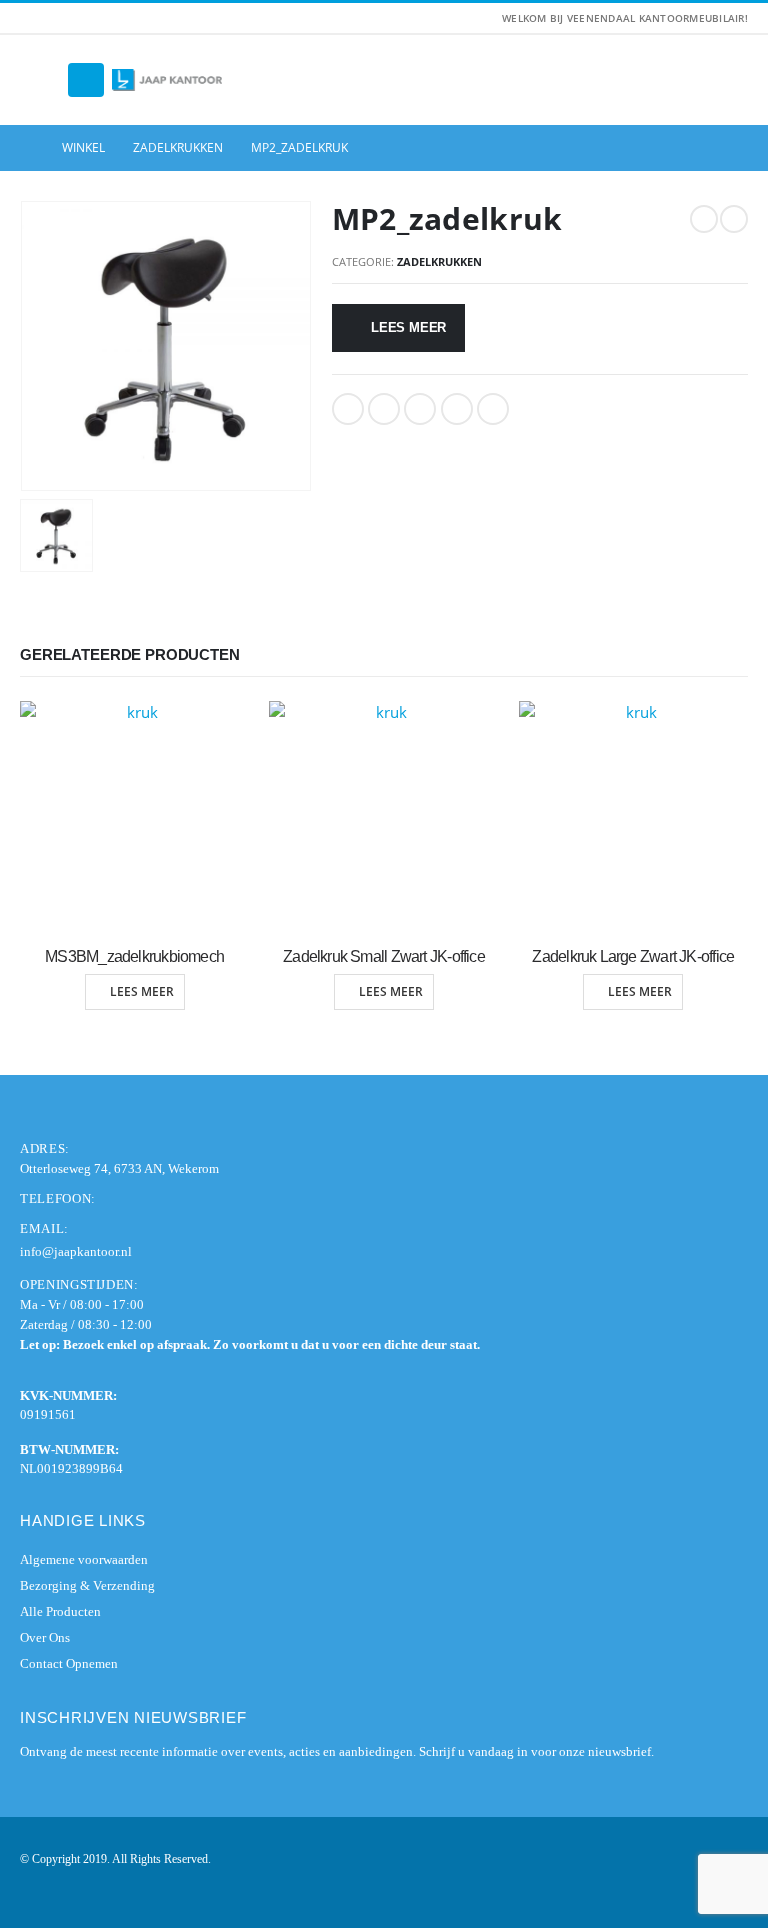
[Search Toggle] (40, 80)
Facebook (348, 409)
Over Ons (45, 1637)
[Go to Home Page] (27, 148)
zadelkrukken (439, 261)
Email (493, 409)
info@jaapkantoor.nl (76, 1251)
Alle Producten (60, 1611)
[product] (134, 815)
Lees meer (408, 327)
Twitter (384, 409)
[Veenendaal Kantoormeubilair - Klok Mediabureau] (167, 80)
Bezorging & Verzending (87, 1585)
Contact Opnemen (69, 1663)
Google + (457, 409)
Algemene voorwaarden (84, 1559)
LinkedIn (420, 409)
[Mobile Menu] (86, 80)
